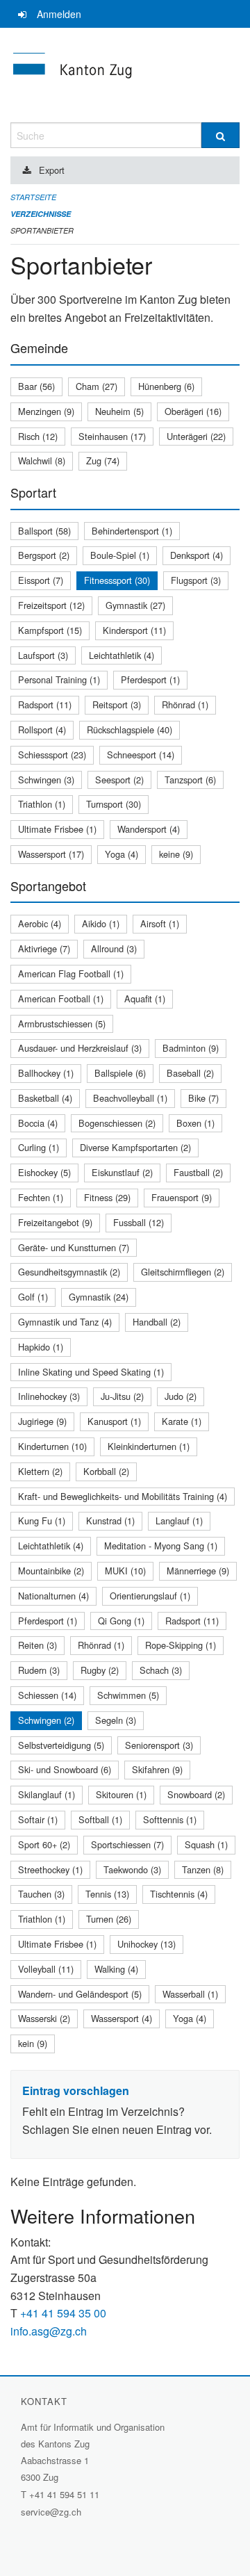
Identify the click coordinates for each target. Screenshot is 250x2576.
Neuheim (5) (119, 411)
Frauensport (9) (182, 1197)
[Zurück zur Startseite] (125, 75)
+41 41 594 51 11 (64, 2494)
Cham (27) (97, 386)
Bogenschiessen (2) (117, 1123)
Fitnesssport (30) (117, 580)
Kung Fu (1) (42, 1521)
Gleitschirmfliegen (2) (183, 1272)
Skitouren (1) (121, 1794)
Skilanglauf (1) (47, 1794)
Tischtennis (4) (179, 1894)
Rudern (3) (39, 1670)
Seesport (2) (119, 780)
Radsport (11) (45, 704)
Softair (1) (38, 1819)
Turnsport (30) (114, 804)
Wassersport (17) (51, 854)
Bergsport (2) (44, 555)
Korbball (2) (106, 1471)
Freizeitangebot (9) (55, 1222)
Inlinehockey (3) (49, 1396)
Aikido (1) (101, 923)
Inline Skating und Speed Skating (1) (91, 1372)
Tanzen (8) (203, 1869)
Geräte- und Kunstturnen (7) (74, 1247)
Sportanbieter (42, 230)
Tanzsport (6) (190, 780)
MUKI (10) (125, 1571)
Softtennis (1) (170, 1819)
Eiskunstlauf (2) (122, 1172)
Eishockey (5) (44, 1172)
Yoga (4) (122, 854)
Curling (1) (39, 1147)
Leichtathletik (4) (122, 655)
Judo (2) (181, 1396)
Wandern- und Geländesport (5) (80, 1994)
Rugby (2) (100, 1670)
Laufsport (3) (43, 655)
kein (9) (33, 2043)
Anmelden (59, 14)
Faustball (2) (198, 1172)
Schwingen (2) (46, 1720)
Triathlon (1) (42, 804)
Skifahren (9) (157, 1769)
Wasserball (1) (190, 1994)
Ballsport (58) (44, 531)
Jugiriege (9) (42, 1421)
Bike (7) (203, 1098)
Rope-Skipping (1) (181, 1645)
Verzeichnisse (41, 214)
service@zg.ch (51, 2512)
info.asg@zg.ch (49, 2331)
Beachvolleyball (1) (130, 1098)
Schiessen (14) (47, 1695)
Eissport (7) (41, 580)
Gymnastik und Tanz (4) (65, 1322)
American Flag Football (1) (71, 973)
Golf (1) (33, 1297)
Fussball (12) (139, 1222)
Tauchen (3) (41, 1894)
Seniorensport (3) (159, 1745)
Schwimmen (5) (128, 1695)
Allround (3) (114, 948)
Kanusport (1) (114, 1421)
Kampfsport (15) (50, 630)
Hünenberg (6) (166, 386)
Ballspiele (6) (120, 1073)
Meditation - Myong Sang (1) (161, 1546)
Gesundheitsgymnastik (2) (69, 1272)
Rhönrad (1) (185, 704)
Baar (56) (36, 386)
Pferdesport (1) (150, 679)
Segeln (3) (116, 1720)
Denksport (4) (197, 555)
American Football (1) (61, 998)
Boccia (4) (38, 1123)
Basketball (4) (45, 1098)
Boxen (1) (195, 1123)
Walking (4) (116, 1969)
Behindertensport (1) (132, 531)
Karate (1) (182, 1421)
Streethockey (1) (50, 1869)
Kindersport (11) (134, 630)
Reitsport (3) (117, 704)
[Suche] (220, 135)
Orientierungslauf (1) (150, 1596)
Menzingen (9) (46, 411)
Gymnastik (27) (135, 605)
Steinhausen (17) (112, 436)
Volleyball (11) (46, 1969)
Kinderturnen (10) (52, 1446)
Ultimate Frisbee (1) (57, 829)
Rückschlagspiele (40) (130, 729)
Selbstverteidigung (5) (61, 1745)
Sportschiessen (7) (127, 1844)
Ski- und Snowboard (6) (65, 1769)
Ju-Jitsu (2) (122, 1396)
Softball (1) (100, 1819)
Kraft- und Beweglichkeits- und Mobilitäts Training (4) (123, 1496)
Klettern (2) (40, 1471)
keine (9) (176, 854)
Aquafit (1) (145, 998)
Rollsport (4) (42, 729)
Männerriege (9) (198, 1571)
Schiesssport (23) (52, 755)
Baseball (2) (190, 1073)
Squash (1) (206, 1844)
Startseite (33, 197)
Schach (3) (161, 1670)
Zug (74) (103, 460)
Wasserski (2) (44, 2018)
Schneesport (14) (141, 755)
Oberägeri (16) (193, 411)
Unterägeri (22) (196, 436)
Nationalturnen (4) (53, 1596)
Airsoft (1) (160, 923)
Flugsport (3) (196, 580)
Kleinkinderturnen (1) (149, 1446)
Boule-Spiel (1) (120, 555)
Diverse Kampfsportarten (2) (135, 1147)
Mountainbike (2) (51, 1571)
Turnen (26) (109, 1919)
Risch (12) (38, 436)
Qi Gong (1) (121, 1621)
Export (52, 170)
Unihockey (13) (147, 1944)
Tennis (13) (107, 1894)
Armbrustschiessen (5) (62, 1024)
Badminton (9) (191, 1048)
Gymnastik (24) (99, 1297)
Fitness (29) (107, 1197)
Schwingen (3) (46, 780)
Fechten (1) (41, 1197)
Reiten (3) (37, 1645)
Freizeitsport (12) (51, 605)
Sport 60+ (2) (44, 1844)
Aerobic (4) (40, 923)
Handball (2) (157, 1322)
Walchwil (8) (42, 460)
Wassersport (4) (122, 2018)
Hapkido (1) (41, 1347)
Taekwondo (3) (132, 1869)
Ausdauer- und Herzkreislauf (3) (80, 1048)
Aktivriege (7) (44, 948)
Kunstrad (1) (110, 1521)
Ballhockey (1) (46, 1073)
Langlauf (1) (179, 1521)
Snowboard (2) (196, 1794)
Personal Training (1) (59, 679)
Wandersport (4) (149, 829)
